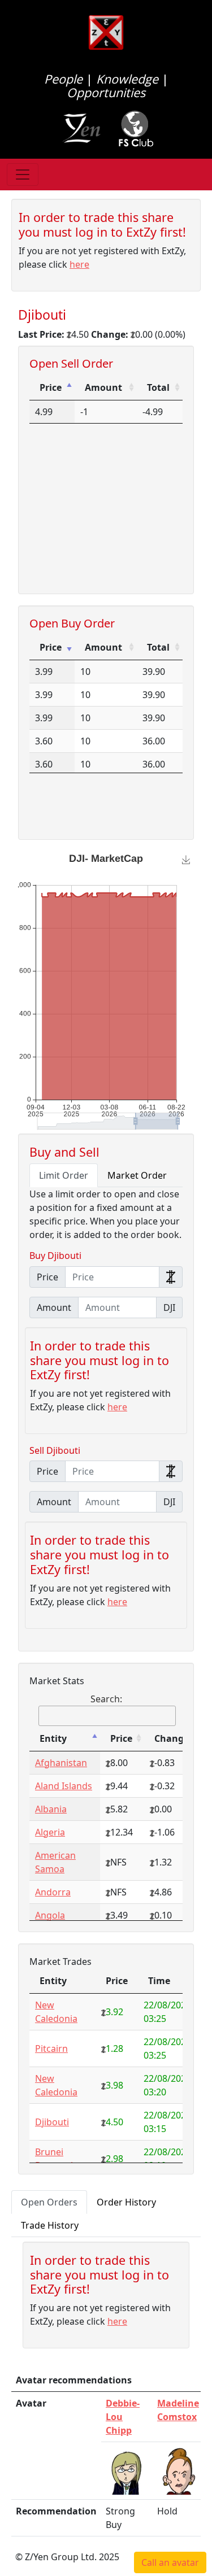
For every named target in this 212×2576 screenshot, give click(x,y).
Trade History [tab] (50, 2225)
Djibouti (52, 2122)
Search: (106, 1699)
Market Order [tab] (137, 1175)
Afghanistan (61, 1763)
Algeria (50, 1832)
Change (172, 1738)
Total (158, 387)
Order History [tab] (126, 2202)
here (79, 264)
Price (51, 387)
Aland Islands (64, 1786)
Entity (53, 1738)
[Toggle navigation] (23, 175)
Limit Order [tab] (64, 1175)
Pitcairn (51, 2048)
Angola (50, 1915)
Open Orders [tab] (49, 2202)
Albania (51, 1809)
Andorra (53, 1892)
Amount (103, 387)
